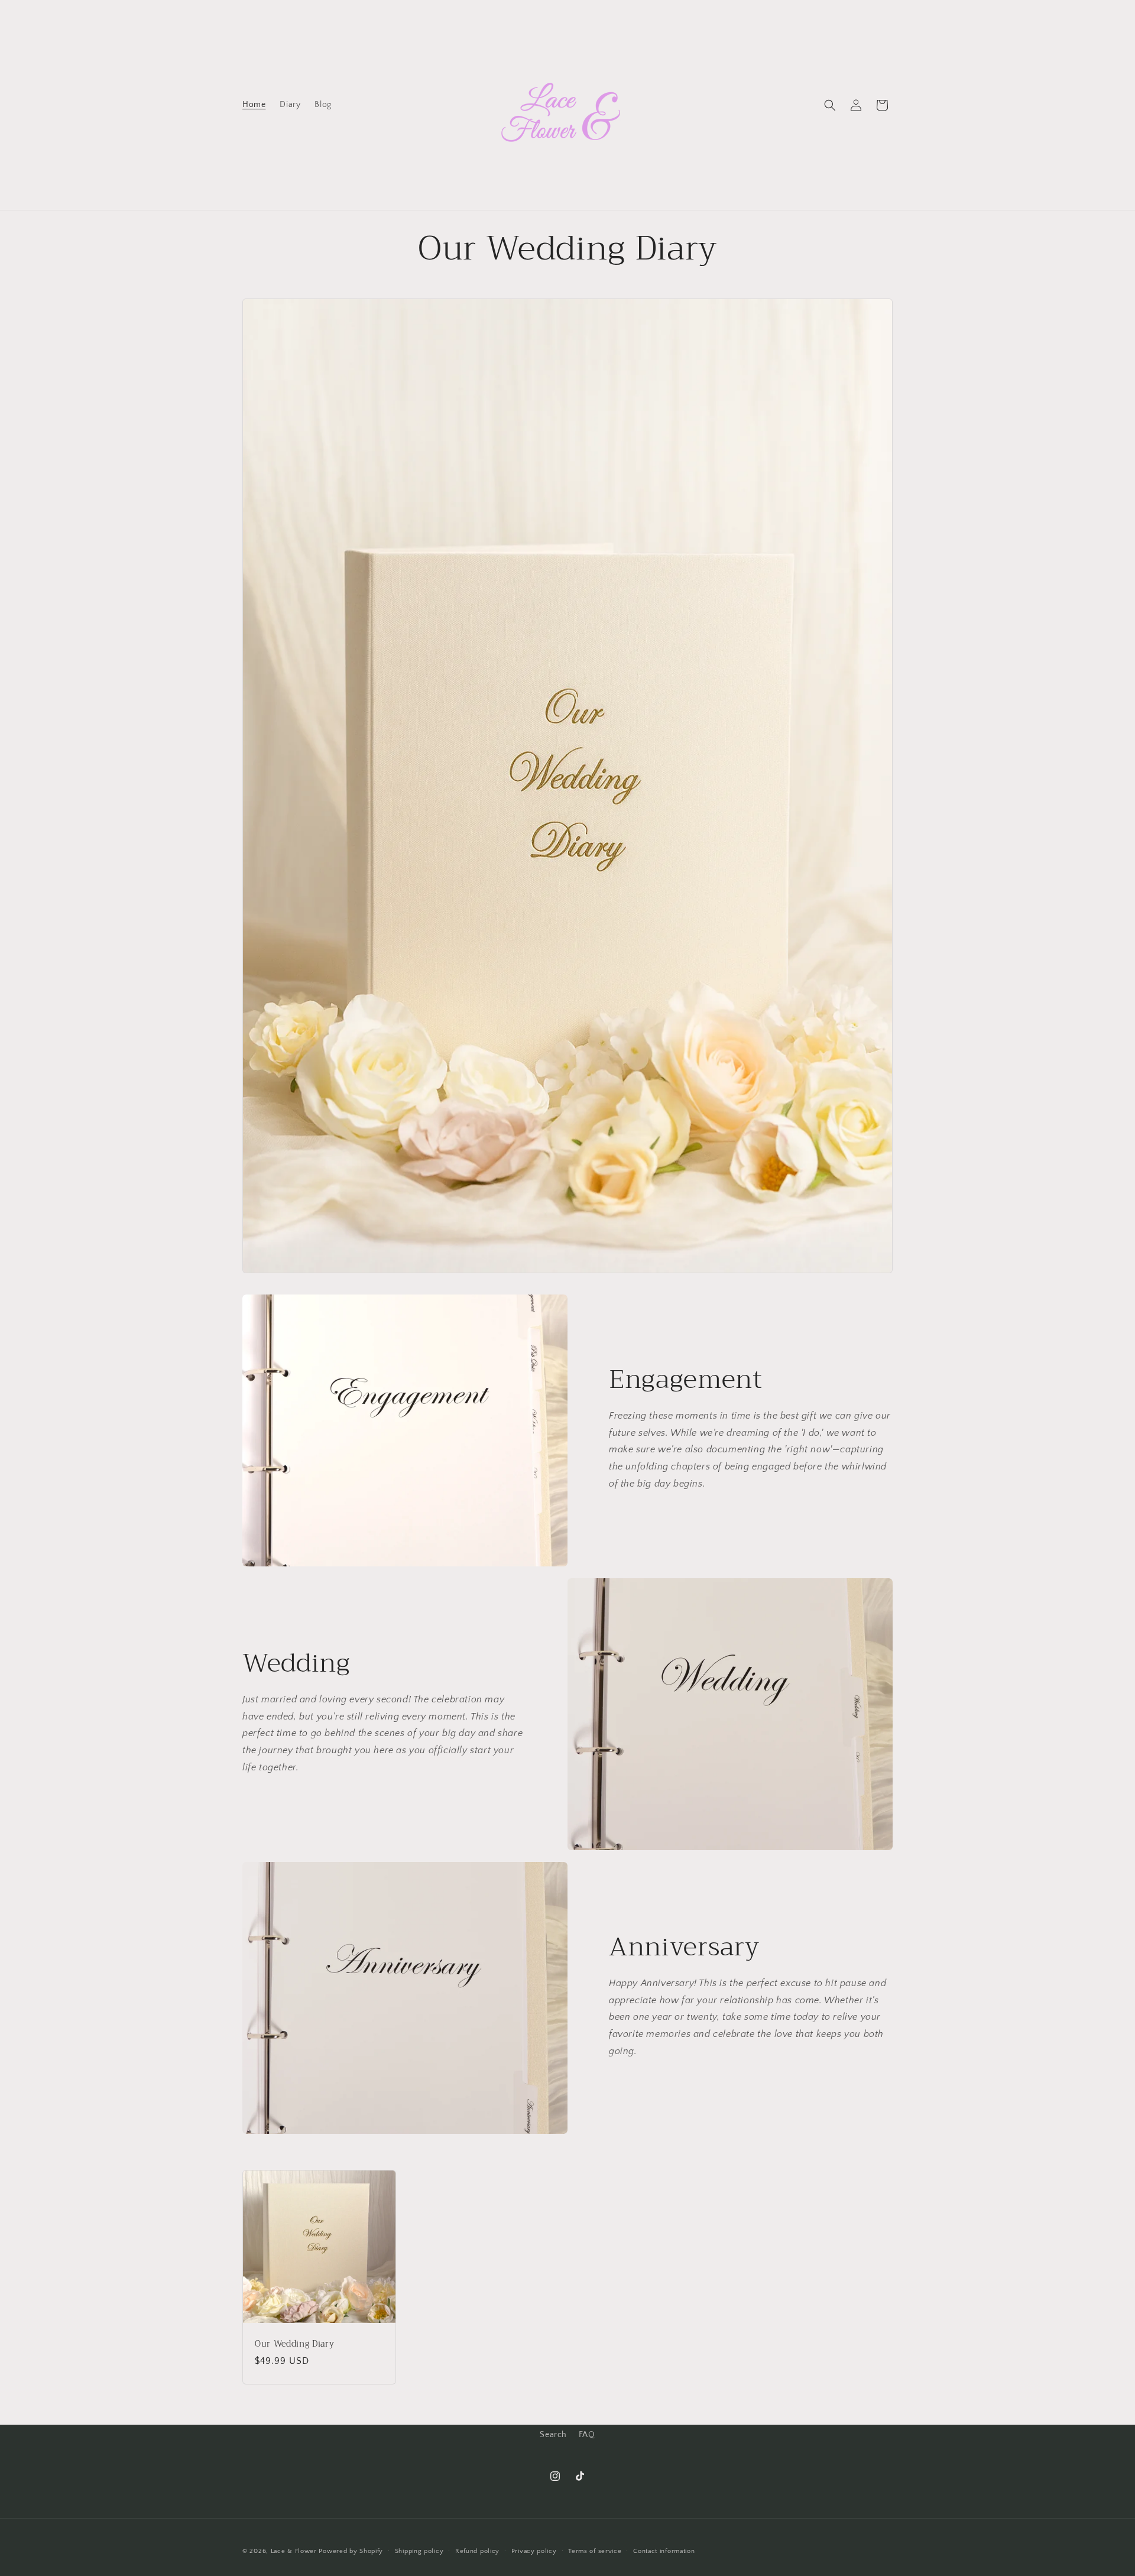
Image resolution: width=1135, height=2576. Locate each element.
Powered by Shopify (351, 2551)
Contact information (664, 2551)
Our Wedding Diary (294, 2344)
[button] (830, 105)
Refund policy (477, 2551)
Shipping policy (419, 2551)
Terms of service (595, 2551)
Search (553, 2435)
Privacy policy (534, 2551)
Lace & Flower (294, 2551)
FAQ (587, 2435)
